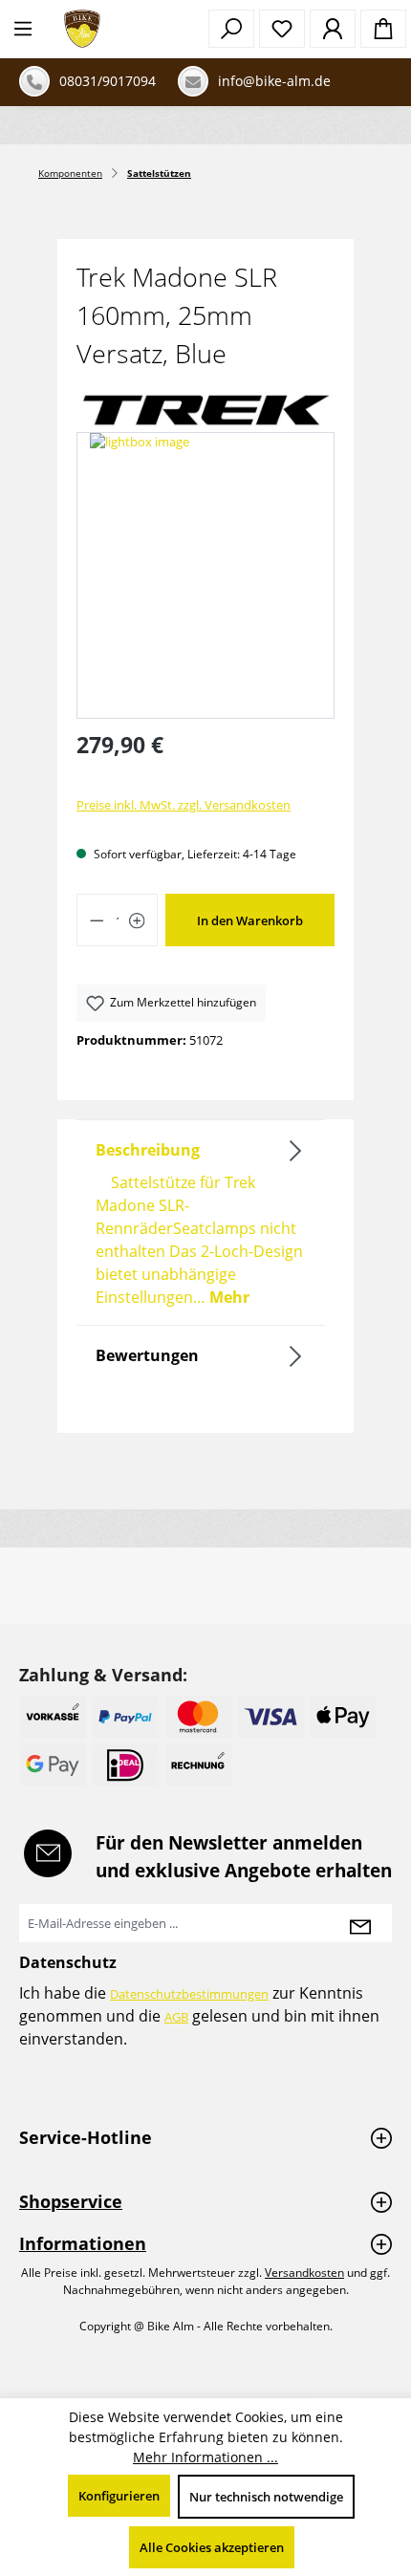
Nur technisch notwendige (266, 2497)
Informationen (83, 2243)
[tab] (201, 1223)
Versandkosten (304, 2273)
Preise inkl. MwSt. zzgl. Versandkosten (184, 805)
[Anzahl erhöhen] (138, 920)
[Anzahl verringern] (97, 920)
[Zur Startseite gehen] (82, 29)
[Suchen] (231, 29)
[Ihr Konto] (333, 29)
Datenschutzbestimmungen (189, 1994)
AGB (176, 2017)
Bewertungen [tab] (147, 1355)
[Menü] (23, 29)
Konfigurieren (119, 2496)
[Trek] (205, 410)
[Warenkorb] (383, 29)
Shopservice (71, 2201)
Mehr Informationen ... (205, 2457)
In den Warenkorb (250, 920)
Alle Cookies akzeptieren (212, 2547)
